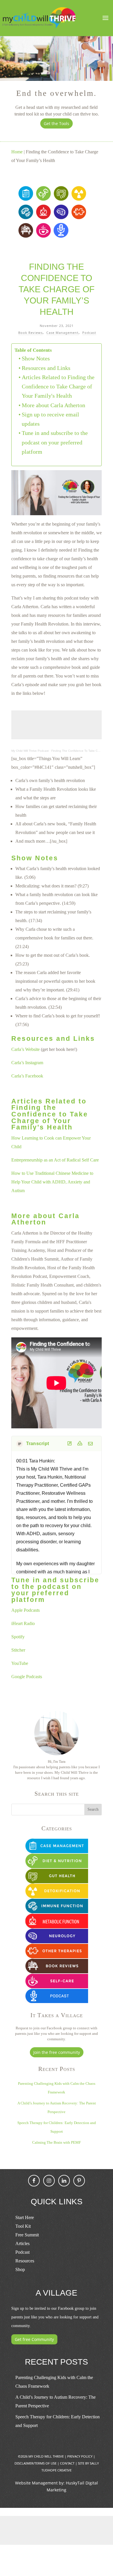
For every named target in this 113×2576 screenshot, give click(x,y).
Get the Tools (57, 123)
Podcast (89, 333)
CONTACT (67, 2463)
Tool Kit (23, 2226)
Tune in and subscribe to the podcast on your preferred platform (55, 442)
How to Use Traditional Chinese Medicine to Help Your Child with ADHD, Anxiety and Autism (52, 1182)
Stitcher (18, 1650)
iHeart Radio (23, 1623)
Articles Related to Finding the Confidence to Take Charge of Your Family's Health (58, 387)
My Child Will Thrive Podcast (30, 751)
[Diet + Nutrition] (43, 199)
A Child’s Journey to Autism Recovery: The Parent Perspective (55, 2401)
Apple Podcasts (25, 1610)
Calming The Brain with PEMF (57, 2142)
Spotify (18, 1637)
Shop (20, 2269)
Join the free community (57, 2052)
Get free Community (34, 2339)
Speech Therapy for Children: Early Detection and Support (58, 2421)
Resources (25, 2261)
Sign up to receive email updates (50, 419)
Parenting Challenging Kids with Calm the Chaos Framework (54, 2382)
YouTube (20, 1663)
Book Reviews (30, 333)
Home (17, 152)
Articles (22, 2243)
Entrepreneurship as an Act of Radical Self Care (55, 1160)
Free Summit (27, 2235)
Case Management (62, 333)
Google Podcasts (27, 1677)
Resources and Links (46, 368)
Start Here (25, 2217)
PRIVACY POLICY (80, 2456)
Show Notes (36, 358)
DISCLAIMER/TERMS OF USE (35, 2463)
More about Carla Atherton (53, 405)
